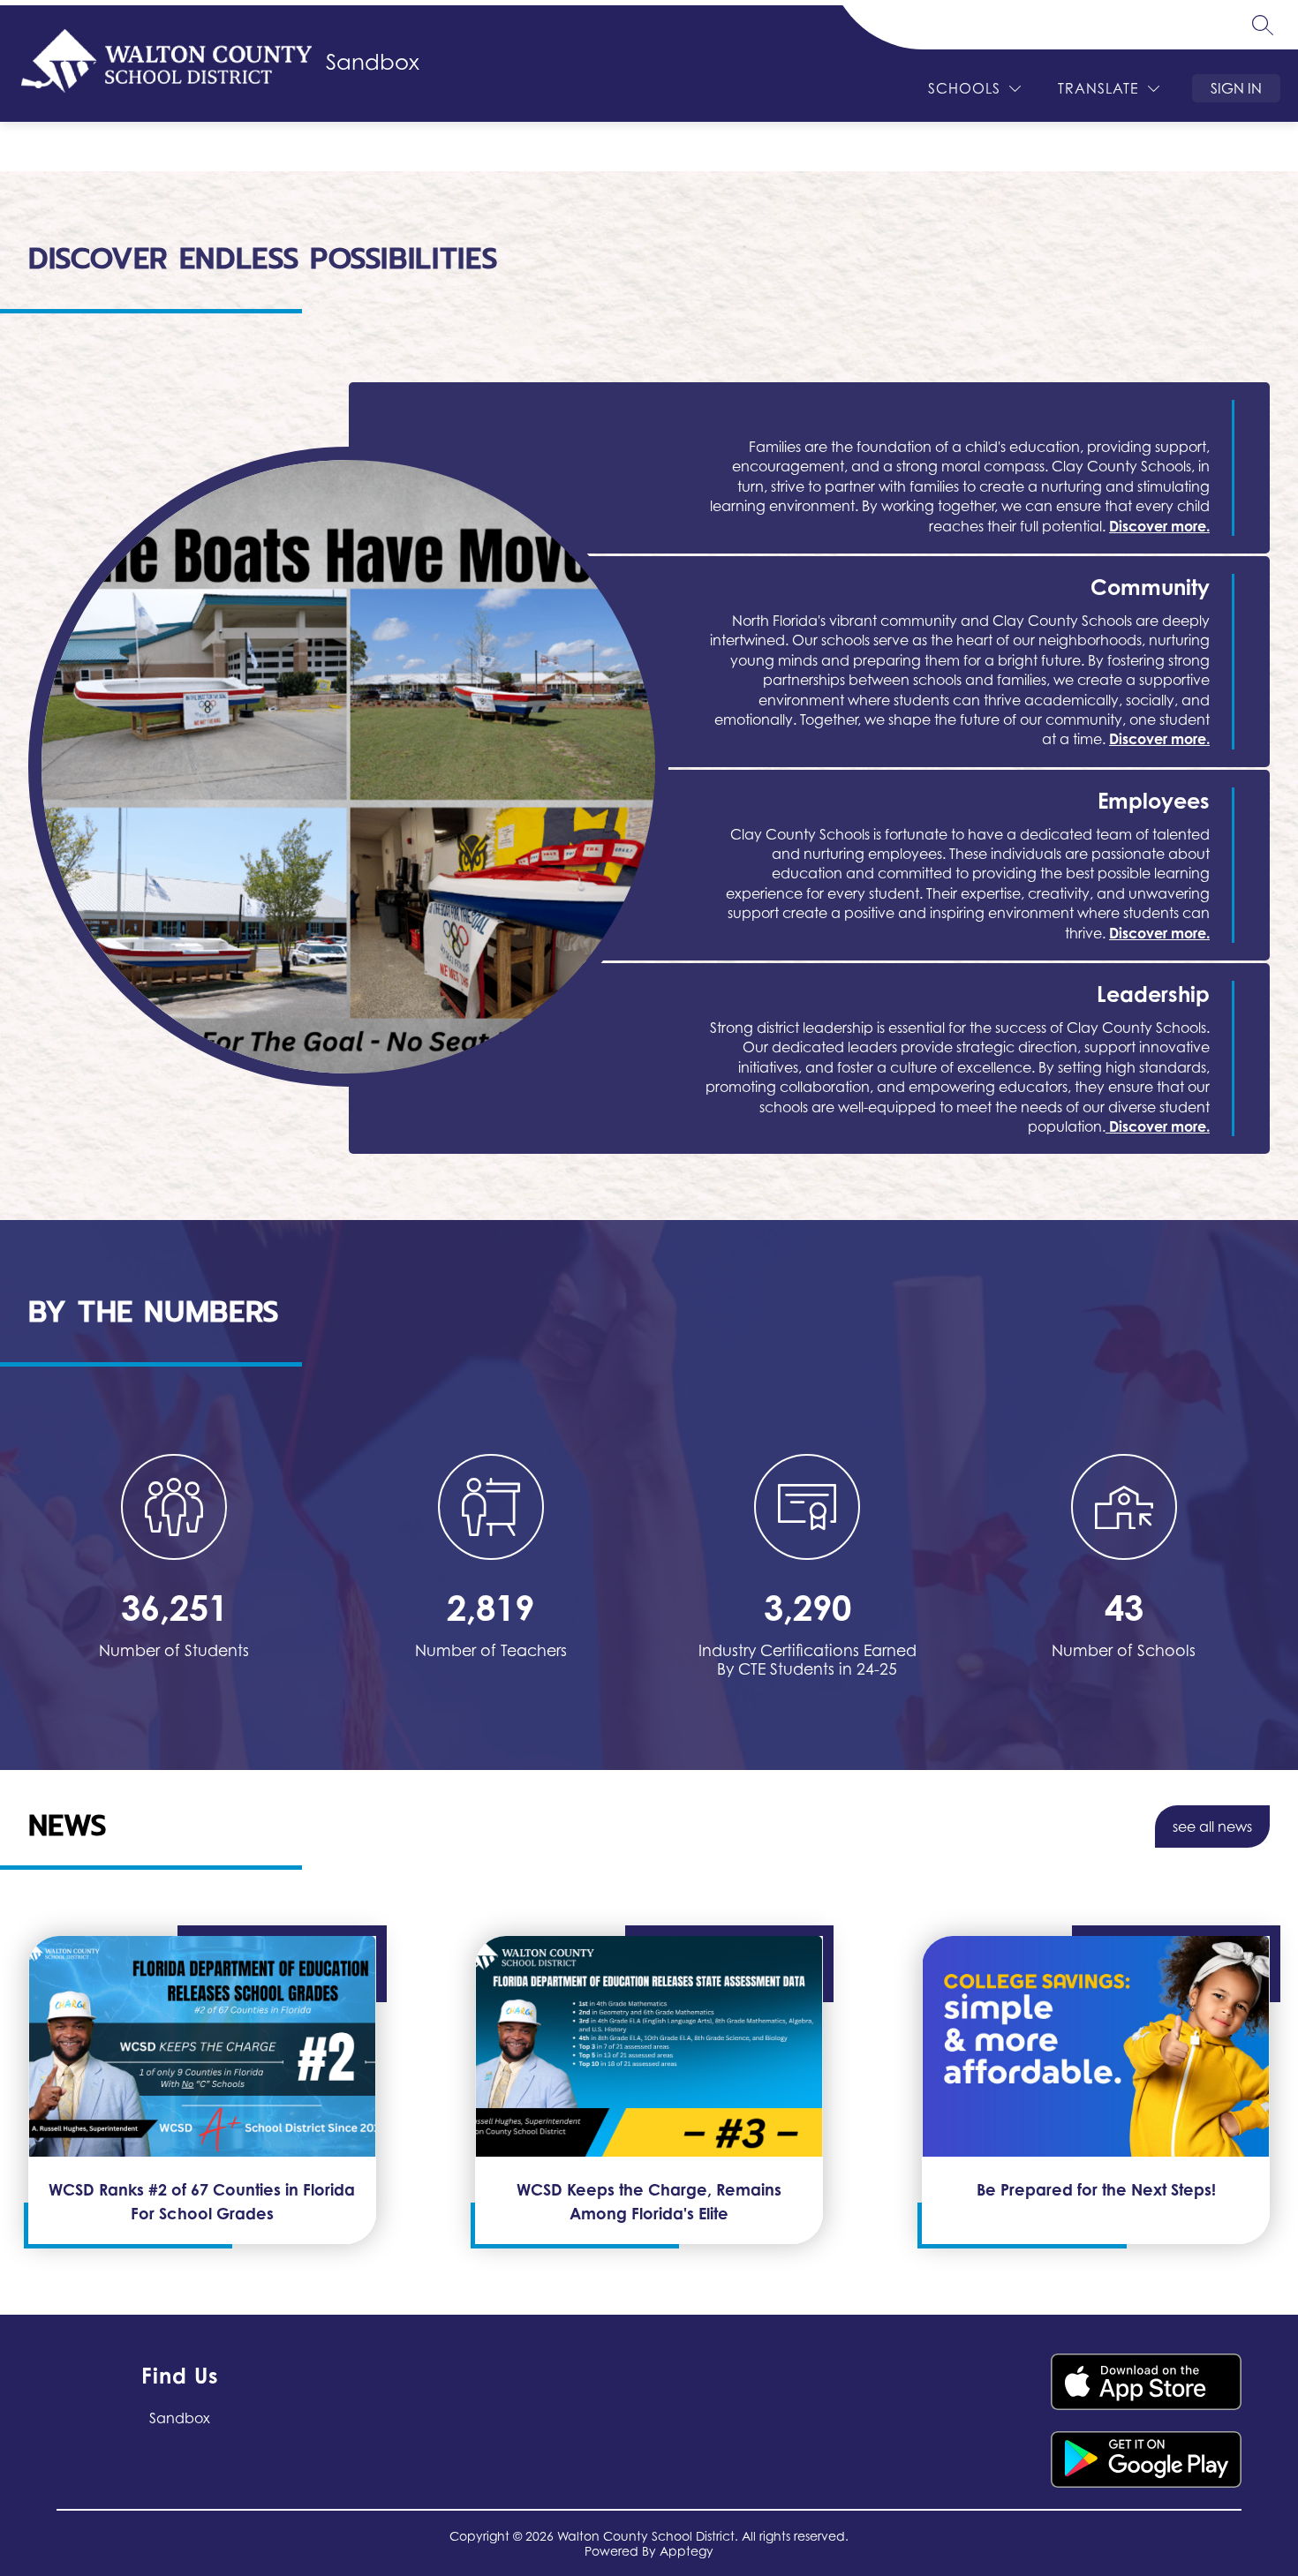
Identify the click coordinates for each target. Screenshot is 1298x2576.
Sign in (1236, 88)
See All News (1212, 1827)
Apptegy (687, 2551)
